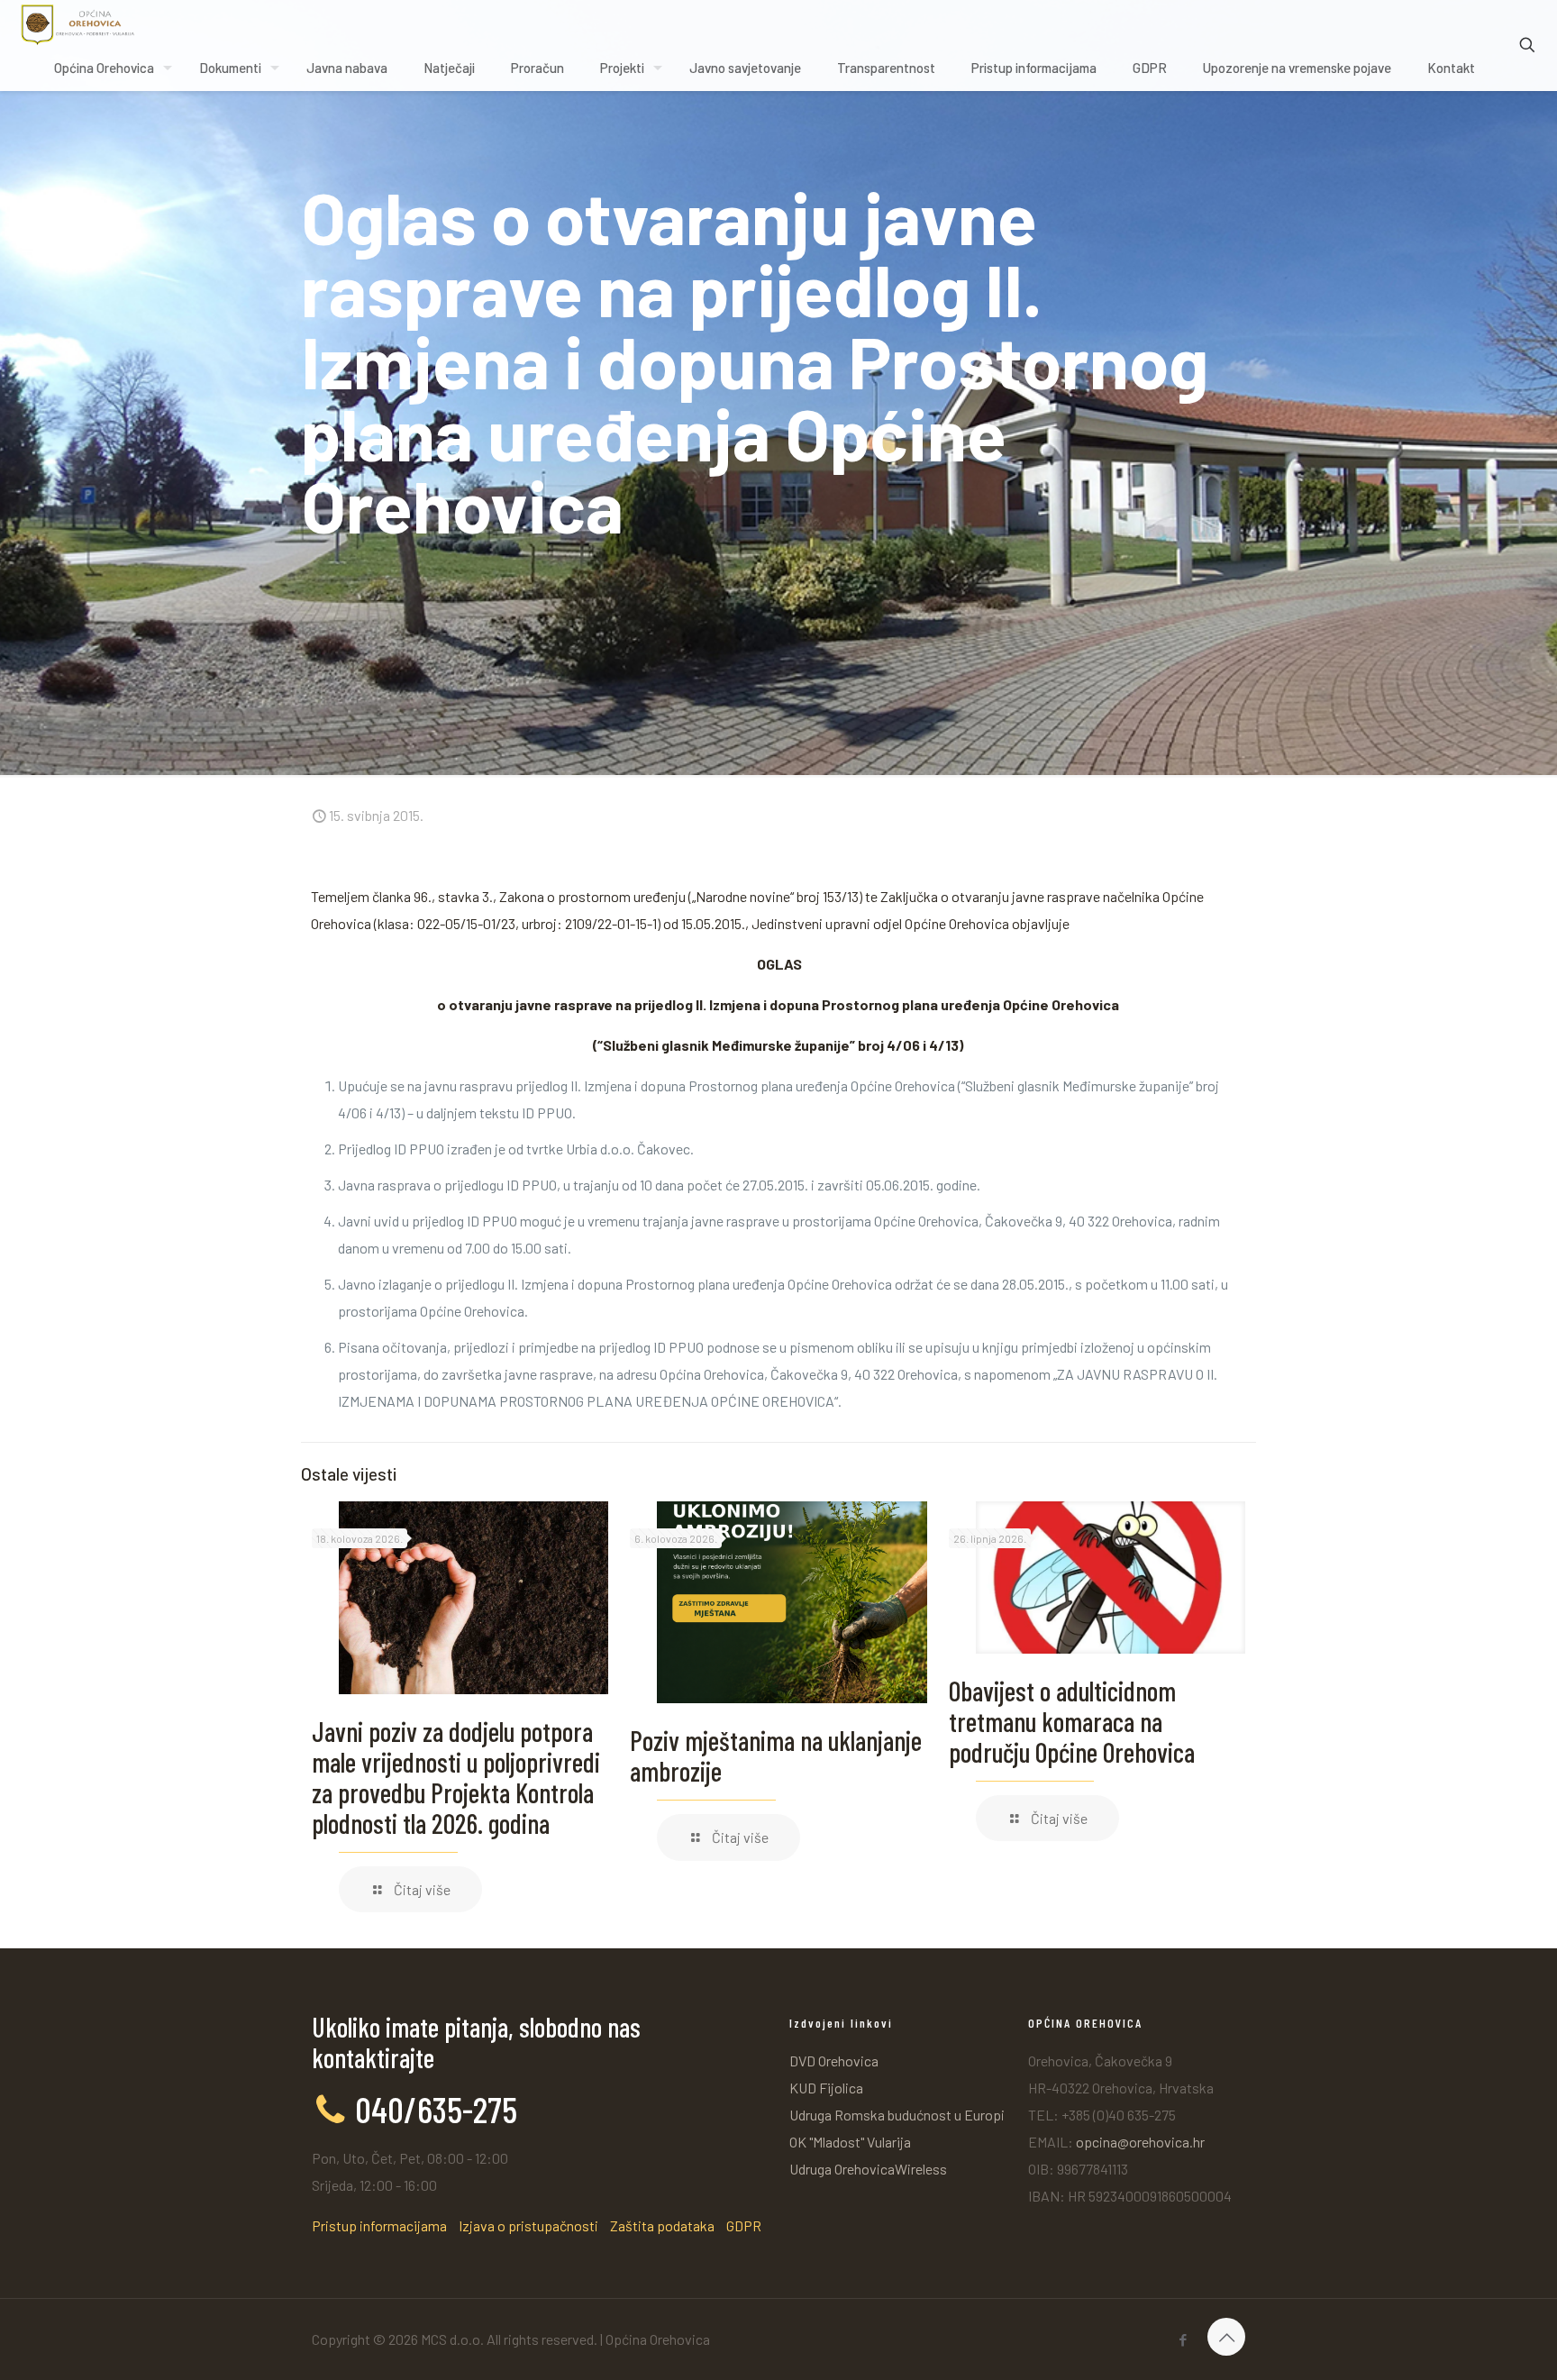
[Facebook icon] (1183, 2339)
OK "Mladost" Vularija (850, 2142)
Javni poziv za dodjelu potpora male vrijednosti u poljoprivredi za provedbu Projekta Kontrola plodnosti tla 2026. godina (456, 1777)
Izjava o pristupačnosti (528, 2225)
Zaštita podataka (662, 2225)
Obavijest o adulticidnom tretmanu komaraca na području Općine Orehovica (1072, 1721)
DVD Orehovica (834, 2061)
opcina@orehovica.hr (1140, 2142)
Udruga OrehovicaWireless (868, 2169)
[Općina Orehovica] (78, 23)
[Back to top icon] (1226, 2337)
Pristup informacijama (379, 2225)
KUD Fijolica (826, 2088)
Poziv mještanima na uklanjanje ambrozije (776, 1755)
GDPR (744, 2225)
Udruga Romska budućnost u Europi (897, 2115)
